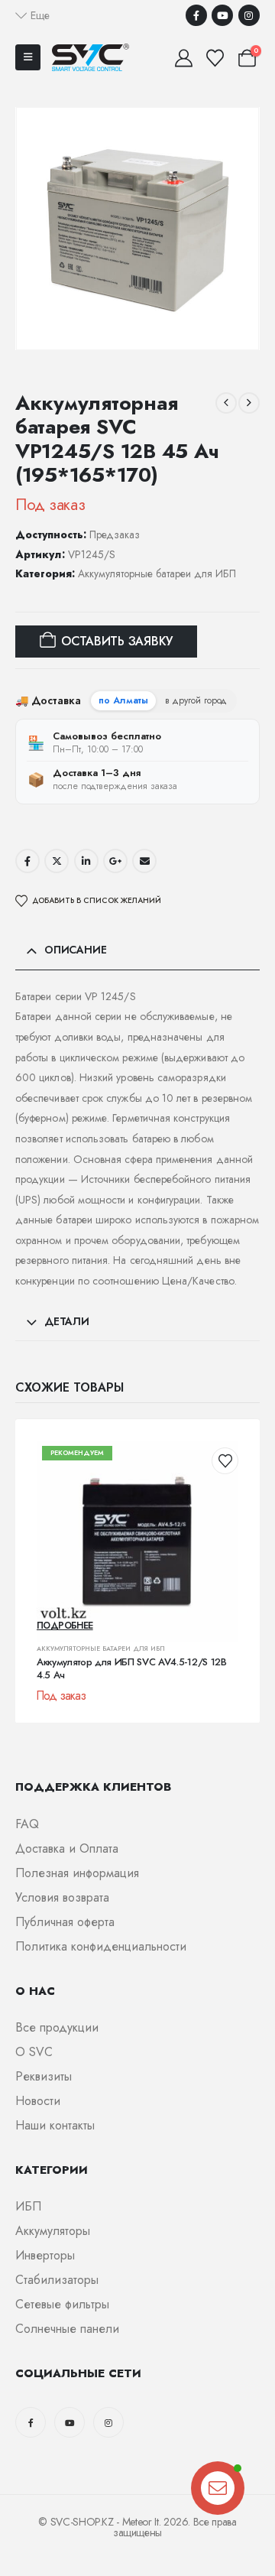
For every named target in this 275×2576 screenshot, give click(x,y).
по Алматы (123, 700)
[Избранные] (215, 58)
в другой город (196, 700)
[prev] (226, 403)
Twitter (57, 861)
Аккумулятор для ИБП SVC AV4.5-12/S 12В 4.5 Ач (132, 1669)
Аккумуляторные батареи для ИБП (157, 573)
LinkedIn (86, 861)
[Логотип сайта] (91, 57)
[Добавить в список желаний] (225, 1461)
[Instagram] (249, 15)
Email (144, 861)
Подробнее (65, 1626)
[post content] (137, 1541)
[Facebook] (196, 15)
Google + (115, 861)
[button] (32, 15)
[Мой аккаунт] (183, 58)
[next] (249, 403)
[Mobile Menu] (28, 57)
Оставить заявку (117, 641)
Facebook (27, 861)
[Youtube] (222, 15)
